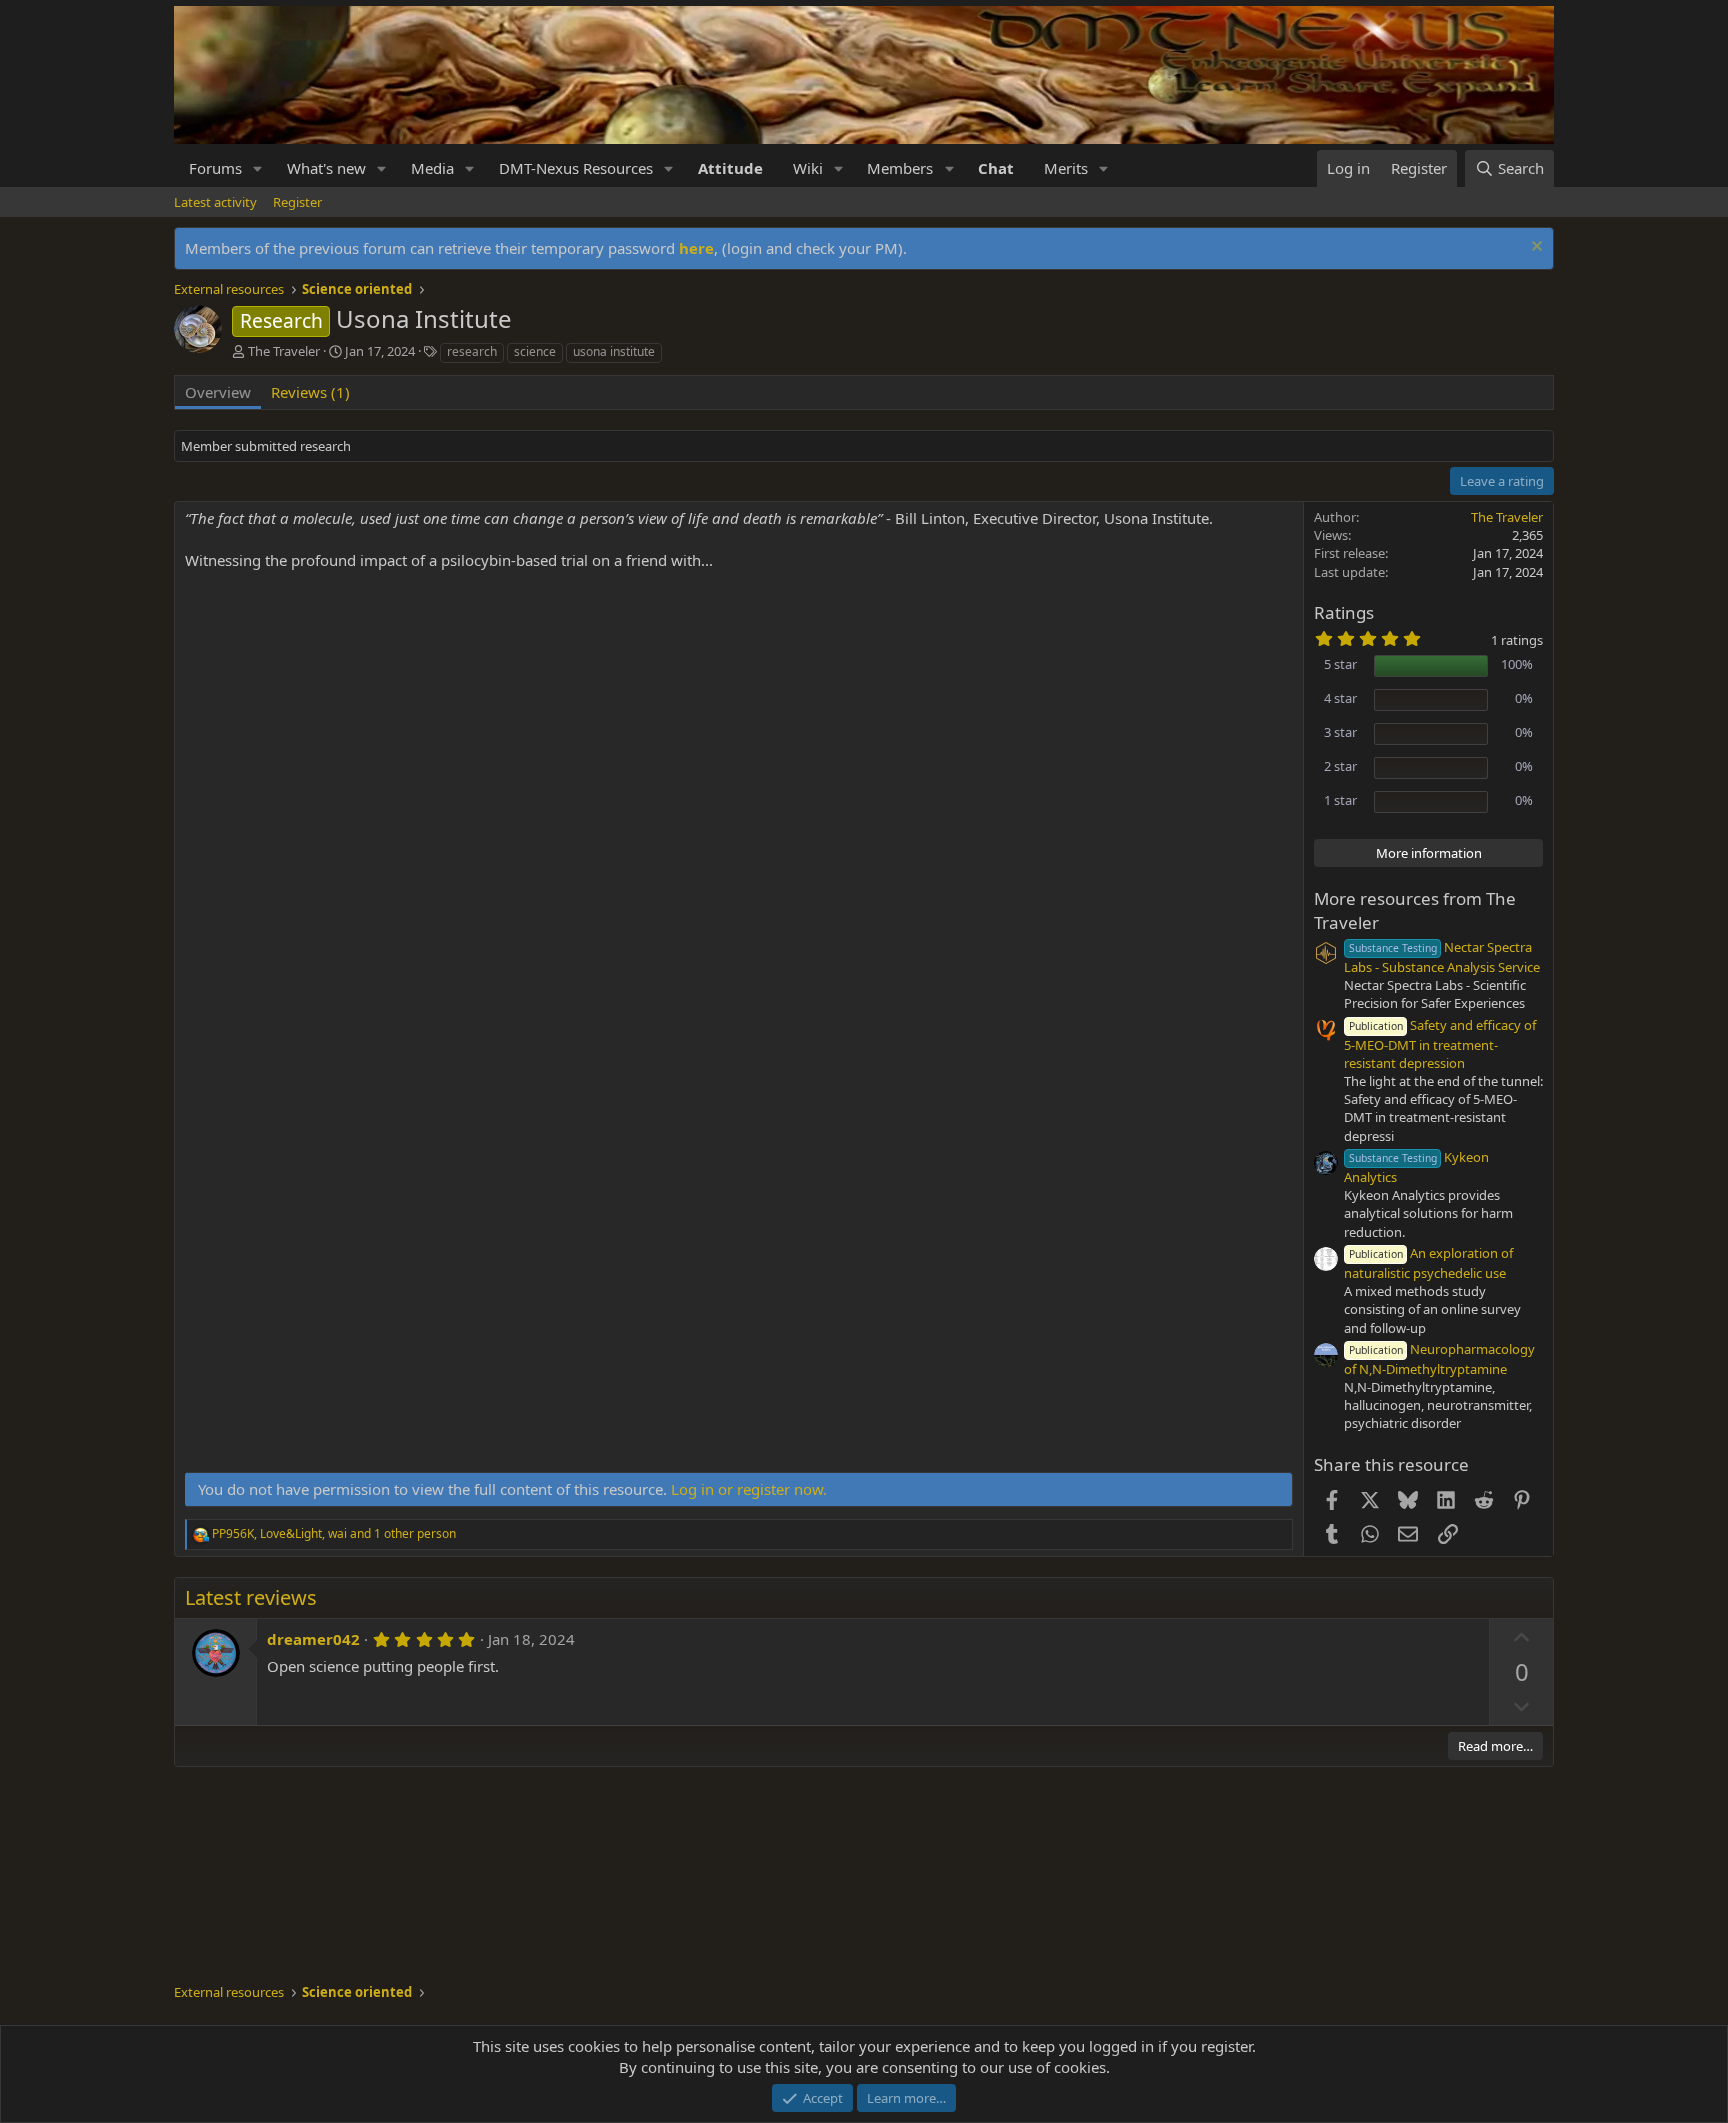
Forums (215, 168)
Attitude (730, 168)
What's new (326, 168)
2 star (1340, 766)
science (535, 351)
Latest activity (215, 202)
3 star (1340, 732)
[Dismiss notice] (1534, 248)
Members (900, 168)
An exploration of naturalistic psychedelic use (1428, 1263)
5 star (1340, 664)
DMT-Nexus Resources (576, 168)
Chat (996, 168)
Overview (218, 392)
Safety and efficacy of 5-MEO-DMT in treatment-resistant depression (1440, 1044)
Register (297, 202)
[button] (258, 168)
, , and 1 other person (334, 1534)
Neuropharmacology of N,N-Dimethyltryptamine (1439, 1359)
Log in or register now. (749, 1489)
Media (432, 168)
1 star (1340, 800)
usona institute (614, 351)
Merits (1066, 168)
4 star (1340, 698)
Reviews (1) (310, 392)
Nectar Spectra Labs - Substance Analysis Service (1442, 957)
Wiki (808, 168)
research (472, 351)
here (696, 248)
